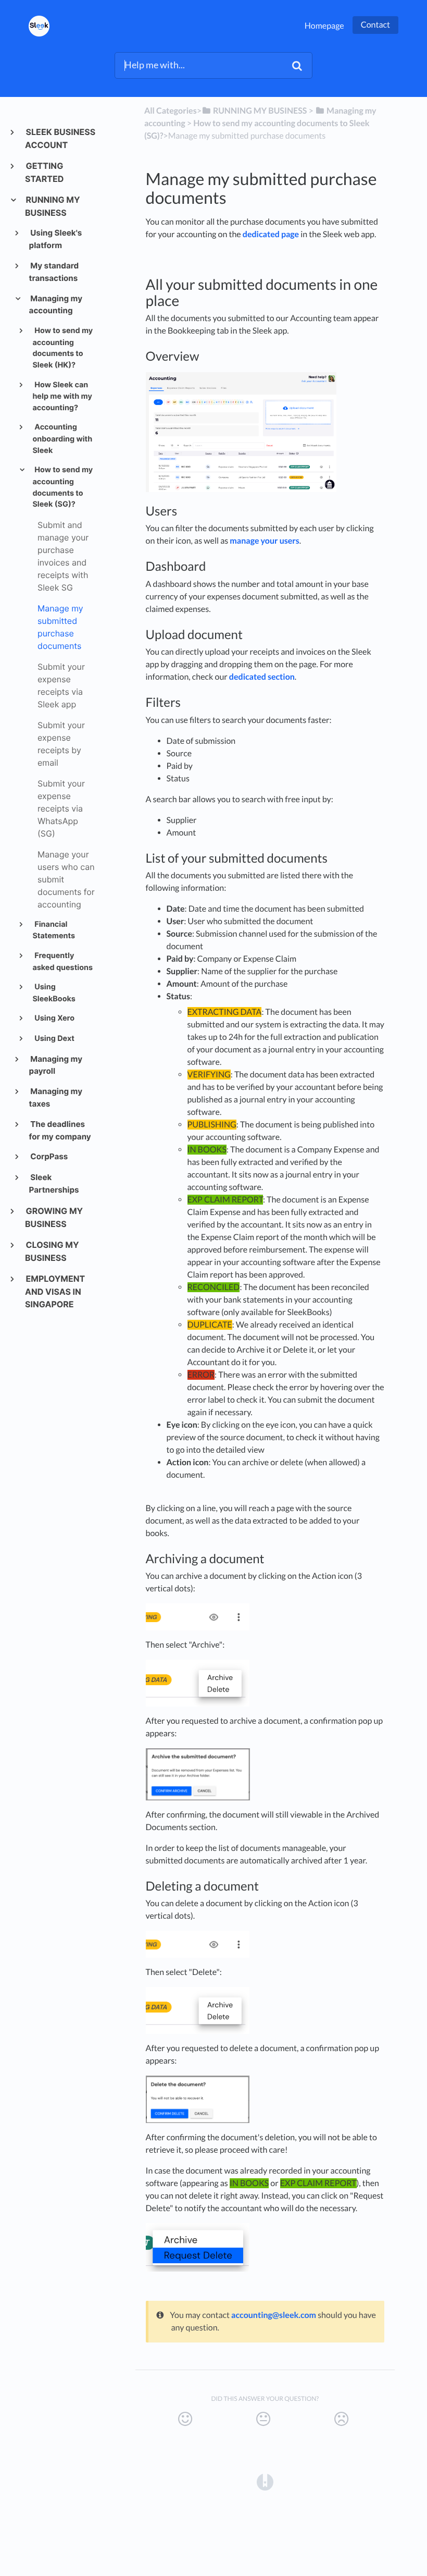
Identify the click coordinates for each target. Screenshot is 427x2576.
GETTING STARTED (44, 172)
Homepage (324, 26)
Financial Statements (54, 930)
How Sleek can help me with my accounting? (62, 396)
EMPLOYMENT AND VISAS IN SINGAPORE (55, 1291)
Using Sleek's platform (56, 239)
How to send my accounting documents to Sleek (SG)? (62, 487)
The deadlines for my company (60, 1130)
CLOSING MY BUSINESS (52, 1251)
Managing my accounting (56, 305)
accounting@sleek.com (274, 2315)
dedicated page (271, 234)
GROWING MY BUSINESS (54, 1217)
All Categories (171, 111)
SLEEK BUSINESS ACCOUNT (60, 138)
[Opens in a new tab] (265, 2481)
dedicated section (262, 677)
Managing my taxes (56, 1097)
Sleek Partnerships (54, 1183)
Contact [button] (375, 25)
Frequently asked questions (62, 962)
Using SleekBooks (54, 993)
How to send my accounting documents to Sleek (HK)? (62, 348)
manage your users (265, 541)
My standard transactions (54, 272)
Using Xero (54, 1018)
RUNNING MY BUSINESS (53, 206)
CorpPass (49, 1156)
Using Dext (54, 1039)
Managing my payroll (56, 1065)
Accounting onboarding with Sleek (62, 439)
